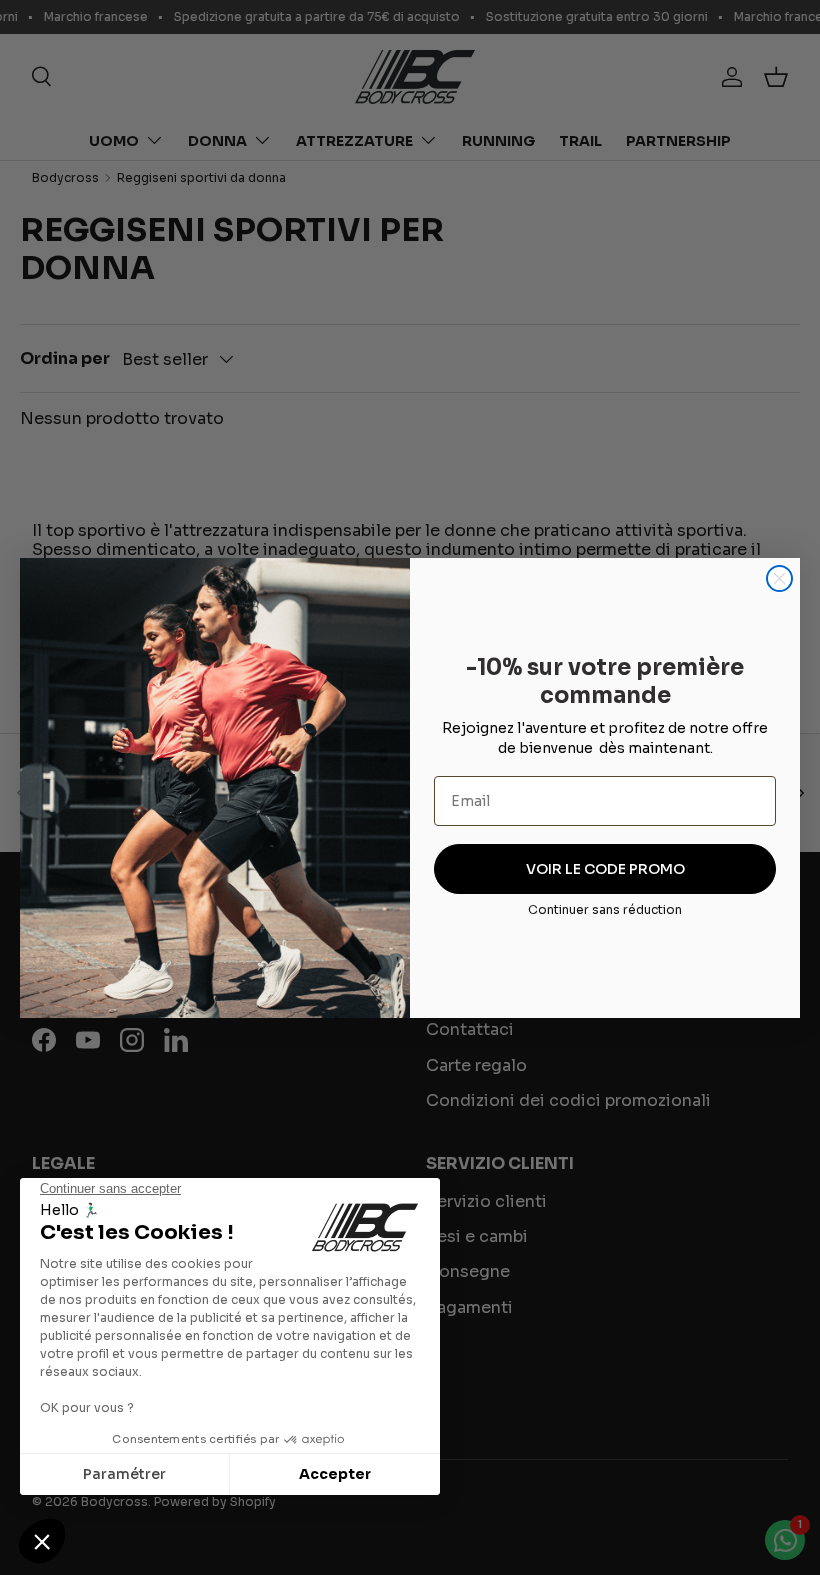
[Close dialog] (779, 578)
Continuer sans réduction (605, 909)
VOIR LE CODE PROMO (605, 869)
